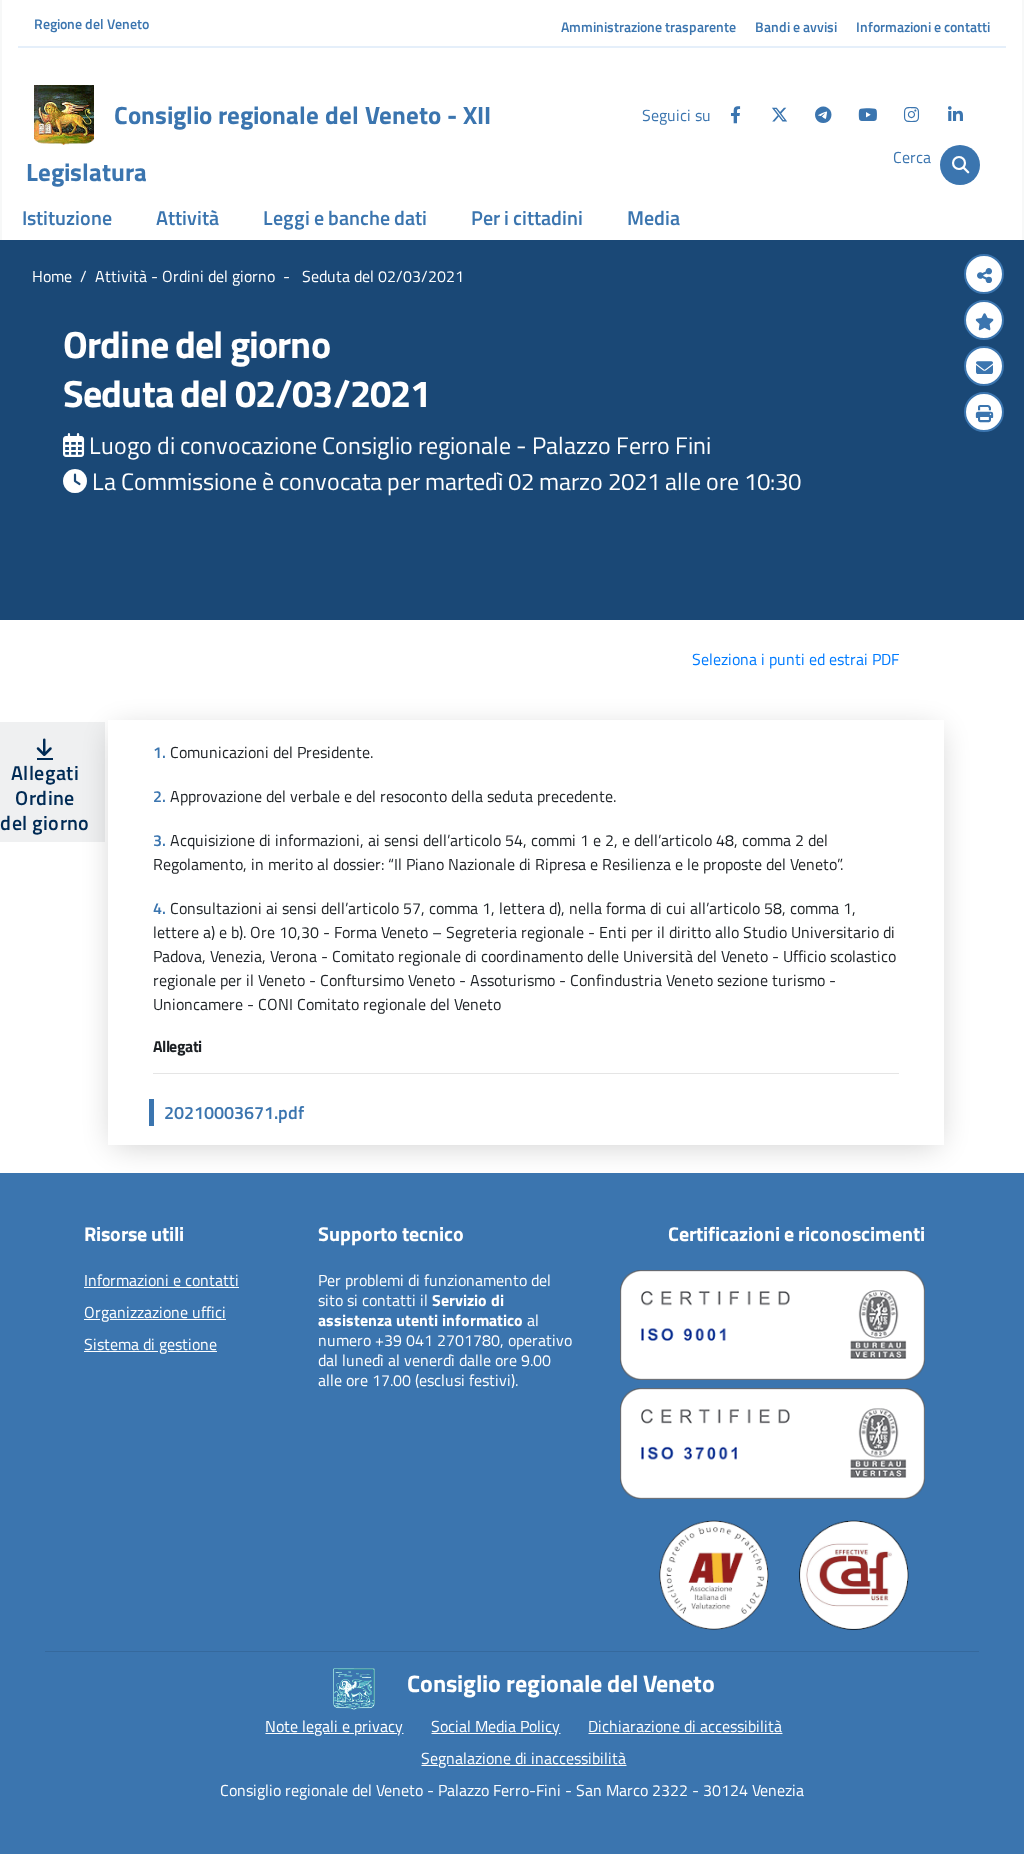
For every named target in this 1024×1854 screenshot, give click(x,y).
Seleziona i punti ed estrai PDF (795, 659)
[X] (779, 115)
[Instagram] (911, 115)
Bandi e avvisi (796, 26)
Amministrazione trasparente (648, 26)
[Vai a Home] (64, 115)
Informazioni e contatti (923, 26)
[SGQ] (772, 1325)
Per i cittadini (527, 217)
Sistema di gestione (150, 1345)
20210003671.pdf (234, 1112)
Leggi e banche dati (345, 217)
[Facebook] (735, 115)
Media (653, 217)
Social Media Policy (495, 1726)
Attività (187, 217)
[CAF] (854, 1575)
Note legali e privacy (334, 1726)
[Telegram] (823, 115)
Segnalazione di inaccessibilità (523, 1758)
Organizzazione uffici (155, 1313)
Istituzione (67, 217)
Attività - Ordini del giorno (185, 276)
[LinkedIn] (955, 115)
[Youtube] (867, 115)
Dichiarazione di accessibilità (685, 1726)
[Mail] (984, 368)
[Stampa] (984, 414)
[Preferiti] (984, 322)
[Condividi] (984, 276)
